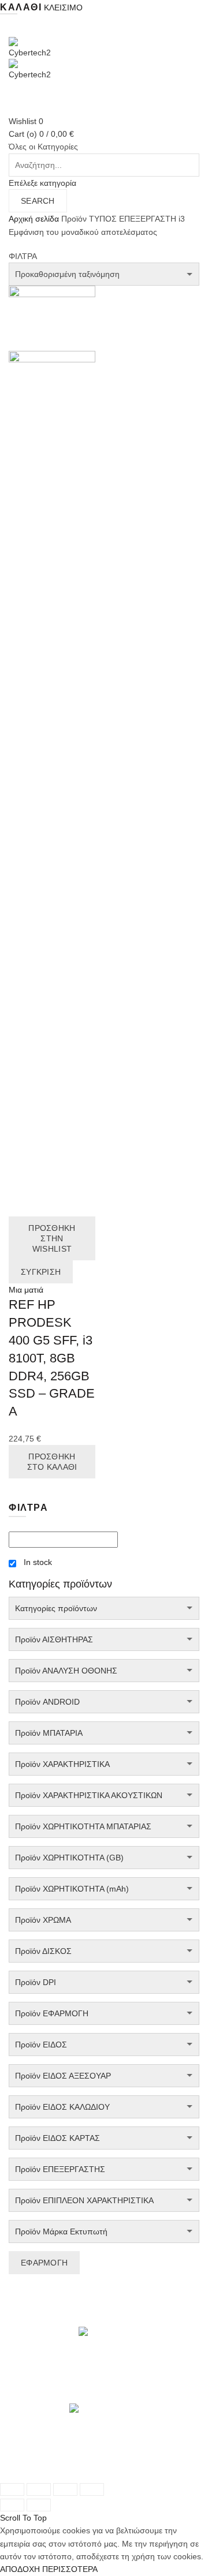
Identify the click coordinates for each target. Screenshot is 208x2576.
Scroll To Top (23, 2518)
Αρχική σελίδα (34, 219)
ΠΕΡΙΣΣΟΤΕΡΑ (70, 2569)
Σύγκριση (41, 1272)
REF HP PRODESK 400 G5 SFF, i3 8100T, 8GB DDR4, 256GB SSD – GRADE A (52, 1358)
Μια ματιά (26, 1290)
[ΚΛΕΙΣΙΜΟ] (12, 2489)
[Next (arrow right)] (39, 2505)
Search (38, 201)
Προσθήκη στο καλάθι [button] (52, 1462)
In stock (38, 1562)
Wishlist (26, 121)
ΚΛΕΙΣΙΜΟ (63, 8)
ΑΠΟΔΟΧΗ (20, 2569)
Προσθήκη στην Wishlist (52, 1238)
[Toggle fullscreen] (65, 2489)
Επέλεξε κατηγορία (42, 183)
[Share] (39, 2489)
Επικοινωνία (84, 2473)
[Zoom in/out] (92, 2489)
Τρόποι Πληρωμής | (122, 2461)
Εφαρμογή (44, 2263)
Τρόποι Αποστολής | (46, 2461)
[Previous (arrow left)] (12, 2505)
